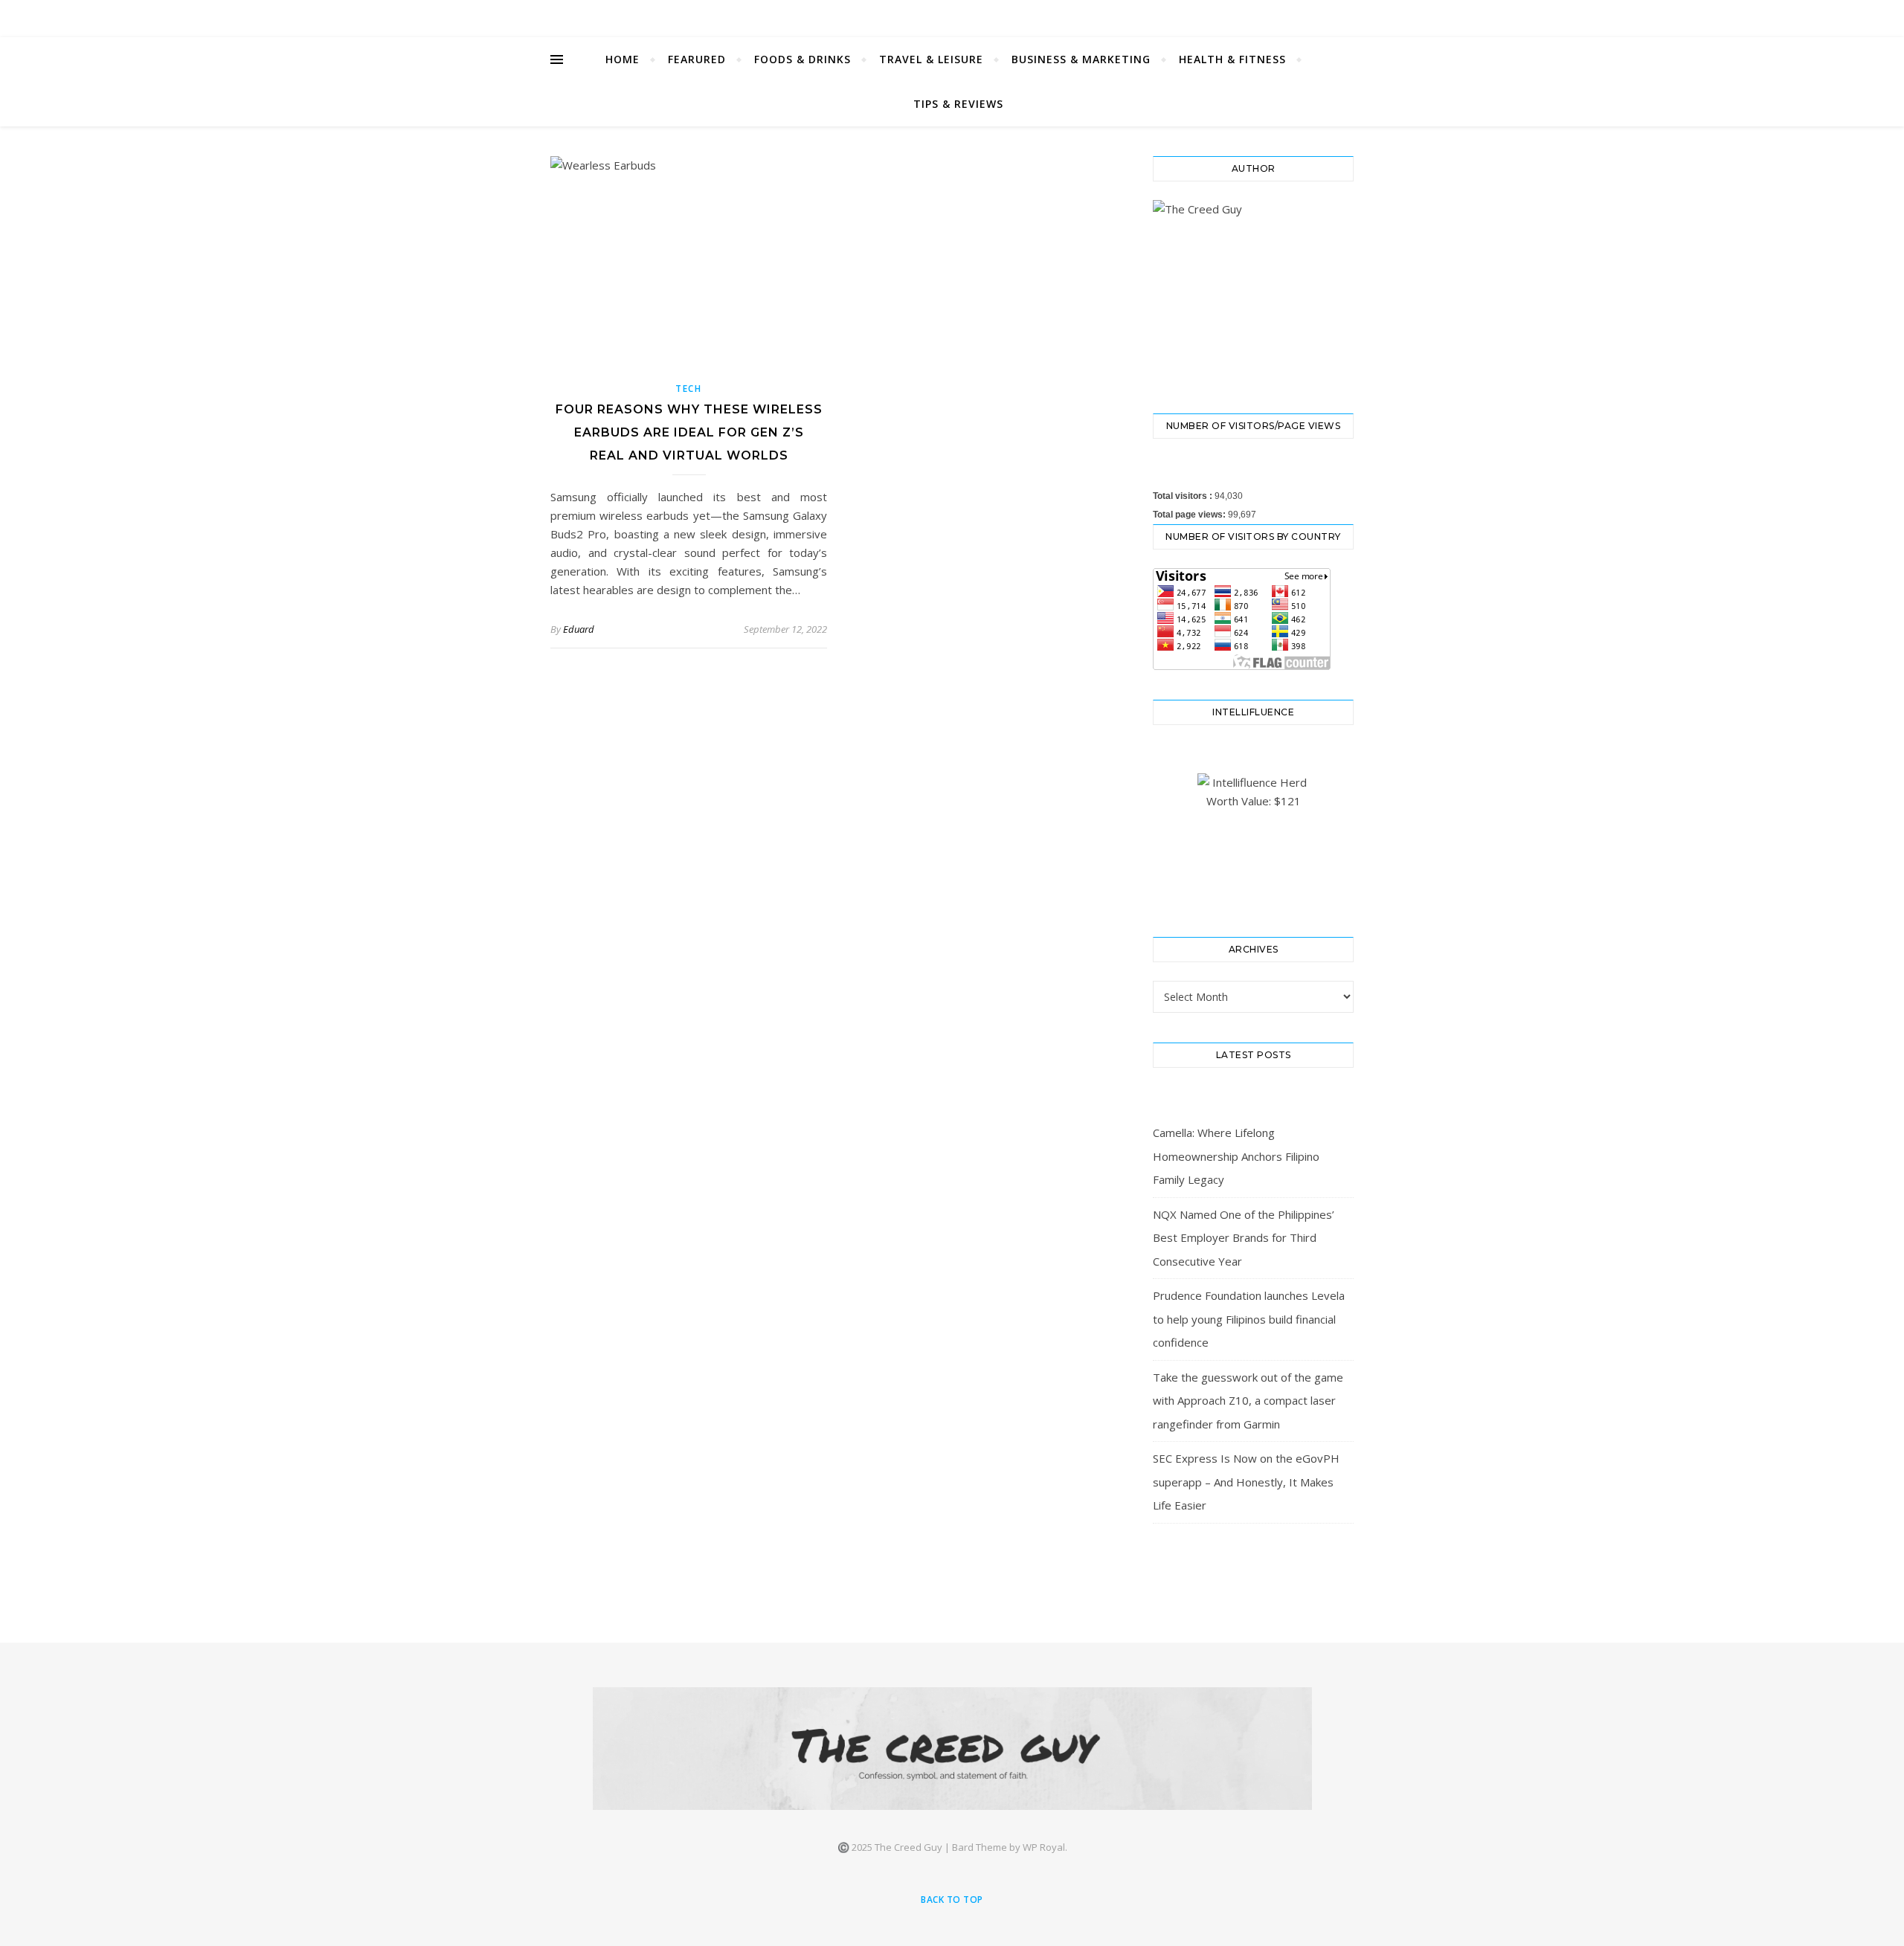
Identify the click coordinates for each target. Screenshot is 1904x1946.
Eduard (579, 629)
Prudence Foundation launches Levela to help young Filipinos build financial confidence (1249, 1319)
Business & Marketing (1081, 59)
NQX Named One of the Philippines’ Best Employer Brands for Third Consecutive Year (1244, 1238)
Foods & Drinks (803, 59)
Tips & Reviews (958, 104)
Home (623, 59)
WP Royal (1044, 1847)
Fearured (697, 59)
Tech (689, 389)
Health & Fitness (1232, 59)
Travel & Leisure (931, 59)
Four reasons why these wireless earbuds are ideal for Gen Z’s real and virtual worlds (689, 432)
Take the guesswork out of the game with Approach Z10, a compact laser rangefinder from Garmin (1248, 1401)
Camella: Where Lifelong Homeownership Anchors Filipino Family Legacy (1236, 1156)
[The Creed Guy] (952, 1749)
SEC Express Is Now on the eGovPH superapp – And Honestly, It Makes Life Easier (1246, 1482)
